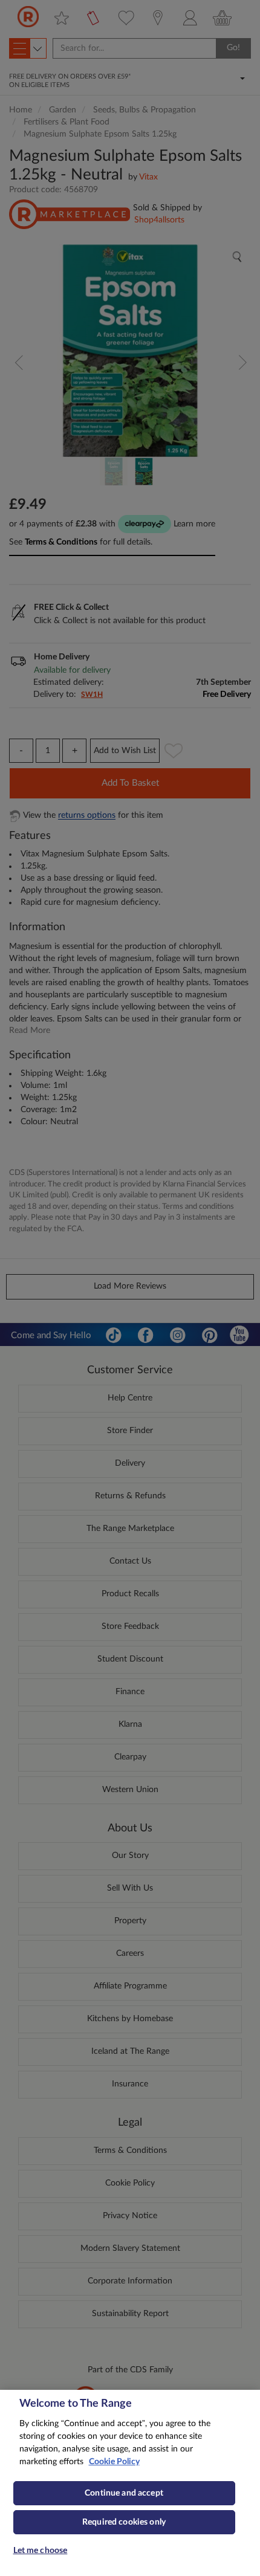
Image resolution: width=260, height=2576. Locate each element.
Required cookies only (124, 2522)
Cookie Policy (114, 2462)
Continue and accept (124, 2493)
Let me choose (41, 2551)
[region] (130, 2483)
